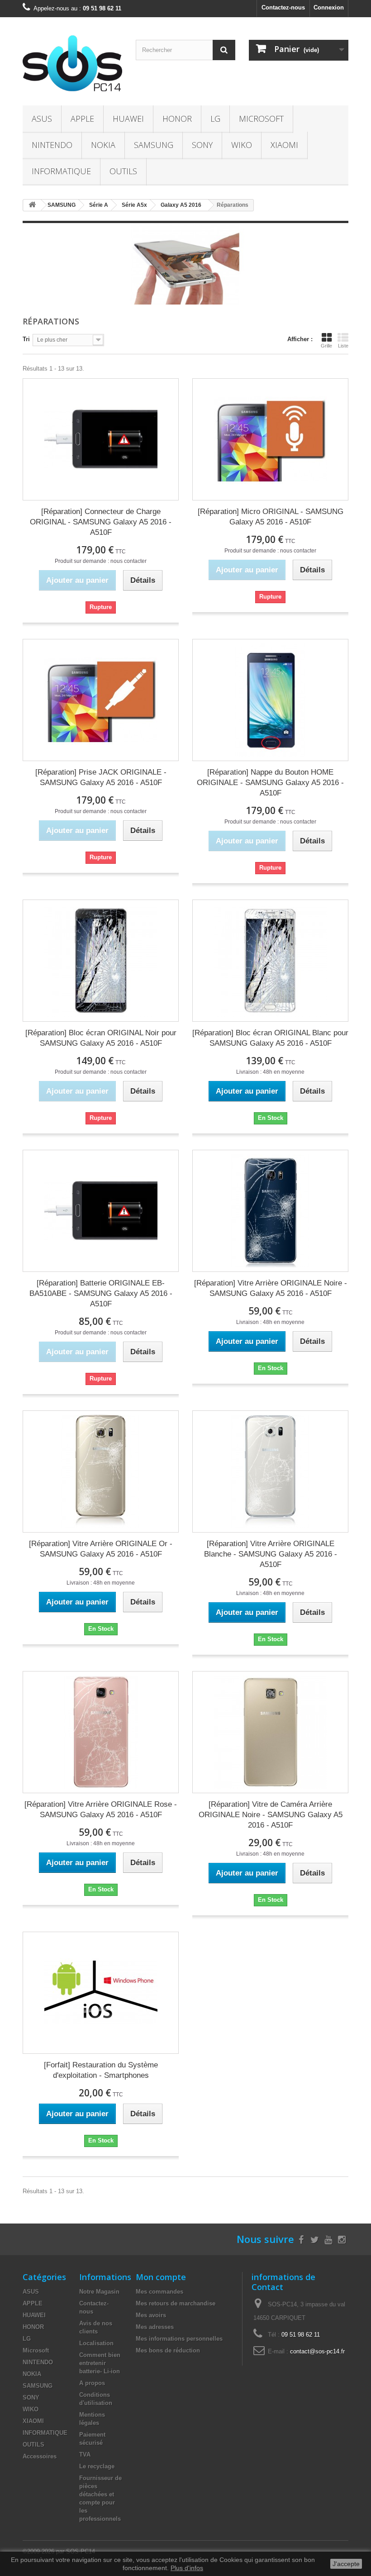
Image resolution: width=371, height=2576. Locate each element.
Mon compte (161, 2277)
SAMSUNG (154, 145)
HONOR (177, 119)
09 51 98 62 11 (301, 2335)
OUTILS (123, 171)
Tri (26, 339)
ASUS (42, 119)
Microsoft (261, 119)
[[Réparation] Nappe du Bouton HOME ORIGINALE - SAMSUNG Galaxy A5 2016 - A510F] (270, 700)
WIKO (242, 145)
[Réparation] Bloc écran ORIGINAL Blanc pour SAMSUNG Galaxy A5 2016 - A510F (270, 1038)
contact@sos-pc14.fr (317, 2351)
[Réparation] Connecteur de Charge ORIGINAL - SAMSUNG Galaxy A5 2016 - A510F (101, 522)
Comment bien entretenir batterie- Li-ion (100, 2363)
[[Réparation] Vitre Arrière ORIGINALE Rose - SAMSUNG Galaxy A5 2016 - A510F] (101, 1732)
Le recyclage (97, 2466)
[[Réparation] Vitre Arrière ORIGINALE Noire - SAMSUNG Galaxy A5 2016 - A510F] (270, 1211)
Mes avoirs (151, 2315)
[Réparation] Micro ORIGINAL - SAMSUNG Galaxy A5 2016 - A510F (271, 517)
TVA (85, 2455)
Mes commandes (159, 2292)
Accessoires (40, 2456)
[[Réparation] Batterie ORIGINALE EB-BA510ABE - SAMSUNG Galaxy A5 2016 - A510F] (101, 1211)
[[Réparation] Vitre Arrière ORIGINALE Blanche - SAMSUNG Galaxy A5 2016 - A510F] (270, 1471)
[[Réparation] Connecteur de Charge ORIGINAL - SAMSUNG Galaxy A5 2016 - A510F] (101, 439)
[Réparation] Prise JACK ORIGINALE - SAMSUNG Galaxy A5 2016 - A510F (101, 777)
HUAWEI (128, 119)
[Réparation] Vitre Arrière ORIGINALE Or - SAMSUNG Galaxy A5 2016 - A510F (101, 1549)
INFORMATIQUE (61, 171)
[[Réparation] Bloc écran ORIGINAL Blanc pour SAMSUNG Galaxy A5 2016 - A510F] (270, 961)
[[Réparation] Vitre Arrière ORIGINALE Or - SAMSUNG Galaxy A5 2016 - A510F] (101, 1471)
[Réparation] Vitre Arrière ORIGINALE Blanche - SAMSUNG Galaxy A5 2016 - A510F (271, 1554)
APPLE (82, 119)
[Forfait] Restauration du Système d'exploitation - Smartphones (101, 2070)
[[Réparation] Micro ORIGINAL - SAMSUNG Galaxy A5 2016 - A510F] (270, 439)
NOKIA (103, 145)
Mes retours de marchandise (176, 2303)
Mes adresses (155, 2327)
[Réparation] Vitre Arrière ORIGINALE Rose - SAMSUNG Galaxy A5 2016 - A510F (101, 1809)
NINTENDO (52, 145)
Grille (326, 346)
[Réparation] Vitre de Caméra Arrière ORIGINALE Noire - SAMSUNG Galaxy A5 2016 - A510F (271, 1815)
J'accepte (346, 2564)
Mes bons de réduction (168, 2350)
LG (215, 119)
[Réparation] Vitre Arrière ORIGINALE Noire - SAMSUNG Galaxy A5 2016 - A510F (271, 1288)
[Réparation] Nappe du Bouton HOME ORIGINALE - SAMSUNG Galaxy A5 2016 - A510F (270, 783)
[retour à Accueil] (32, 205)
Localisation (96, 2343)
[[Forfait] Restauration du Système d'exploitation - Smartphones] (101, 1993)
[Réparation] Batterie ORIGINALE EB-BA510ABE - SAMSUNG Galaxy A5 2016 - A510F (101, 1293)
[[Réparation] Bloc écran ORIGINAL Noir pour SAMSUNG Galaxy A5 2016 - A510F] (101, 961)
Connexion (329, 7)
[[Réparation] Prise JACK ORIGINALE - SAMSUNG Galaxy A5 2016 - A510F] (101, 700)
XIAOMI (284, 145)
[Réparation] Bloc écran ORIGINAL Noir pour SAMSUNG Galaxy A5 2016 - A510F (101, 1038)
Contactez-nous (283, 7)
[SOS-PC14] (72, 65)
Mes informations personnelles (179, 2339)
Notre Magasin (99, 2292)
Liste (343, 346)
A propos (92, 2383)
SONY (202, 145)
